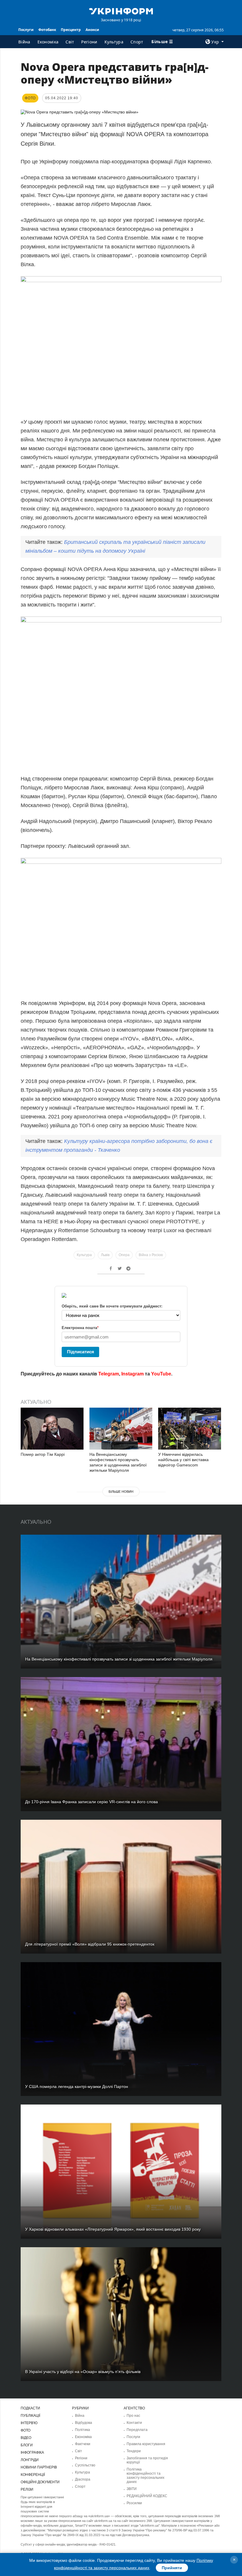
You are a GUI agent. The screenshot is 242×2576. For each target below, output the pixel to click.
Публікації (30, 2416)
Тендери (134, 2451)
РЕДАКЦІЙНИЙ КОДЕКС (147, 2496)
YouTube (161, 1374)
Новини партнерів (39, 2467)
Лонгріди (30, 2460)
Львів (105, 1255)
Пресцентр (71, 30)
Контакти (134, 2423)
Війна (24, 42)
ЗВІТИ (132, 2489)
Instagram (133, 1374)
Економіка (48, 42)
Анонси (92, 30)
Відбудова (84, 2423)
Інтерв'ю (29, 2423)
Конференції (33, 2475)
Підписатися (81, 1352)
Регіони (89, 42)
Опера (124, 1255)
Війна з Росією (151, 1255)
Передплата (137, 2430)
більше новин (121, 1492)
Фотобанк (47, 30)
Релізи (27, 2489)
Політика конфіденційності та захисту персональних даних (145, 2476)
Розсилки (134, 2503)
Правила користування (146, 2444)
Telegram (109, 1374)
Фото (26, 2430)
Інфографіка (32, 2453)
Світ (70, 42)
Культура (114, 42)
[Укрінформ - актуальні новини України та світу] (121, 11)
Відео (26, 2438)
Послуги (26, 30)
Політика (82, 2430)
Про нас (133, 2416)
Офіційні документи (40, 2482)
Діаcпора (83, 2479)
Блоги (27, 2445)
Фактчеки (83, 2444)
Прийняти (172, 2568)
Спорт (137, 42)
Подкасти (30, 2408)
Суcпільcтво (85, 2465)
